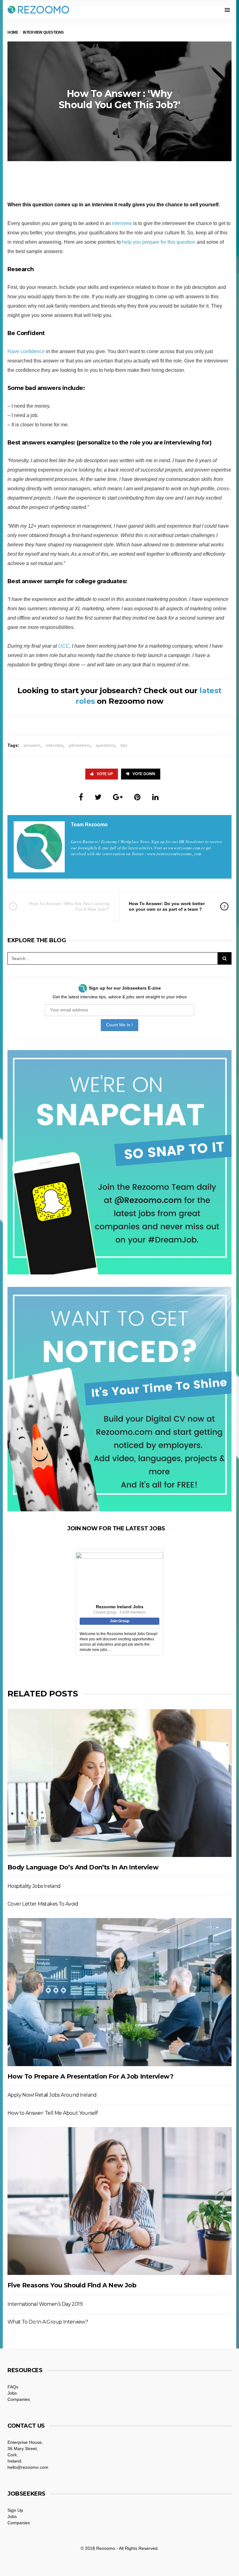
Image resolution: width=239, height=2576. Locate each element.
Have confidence (26, 351)
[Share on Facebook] (81, 797)
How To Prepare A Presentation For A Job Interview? (90, 2076)
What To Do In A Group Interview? (48, 2322)
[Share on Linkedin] (155, 797)
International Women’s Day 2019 (45, 2304)
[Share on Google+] (118, 797)
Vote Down (144, 774)
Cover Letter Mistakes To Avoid (43, 1904)
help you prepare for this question (159, 242)
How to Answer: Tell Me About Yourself (53, 2113)
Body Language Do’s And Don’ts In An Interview (83, 1867)
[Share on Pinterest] (137, 797)
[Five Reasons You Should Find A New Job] (119, 2201)
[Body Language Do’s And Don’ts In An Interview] (119, 1783)
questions (105, 745)
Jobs (12, 2393)
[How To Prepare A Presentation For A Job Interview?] (119, 1992)
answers (32, 745)
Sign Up (15, 2510)
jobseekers (80, 745)
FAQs (13, 2387)
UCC (64, 646)
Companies (19, 2399)
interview (122, 223)
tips (124, 745)
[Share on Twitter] (98, 797)
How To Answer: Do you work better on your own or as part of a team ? (167, 906)
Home (13, 32)
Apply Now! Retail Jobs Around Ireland (52, 2095)
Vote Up (105, 774)
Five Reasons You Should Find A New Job (72, 2285)
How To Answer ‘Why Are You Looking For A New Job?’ (69, 906)
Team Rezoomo (89, 825)
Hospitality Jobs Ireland (34, 1886)
